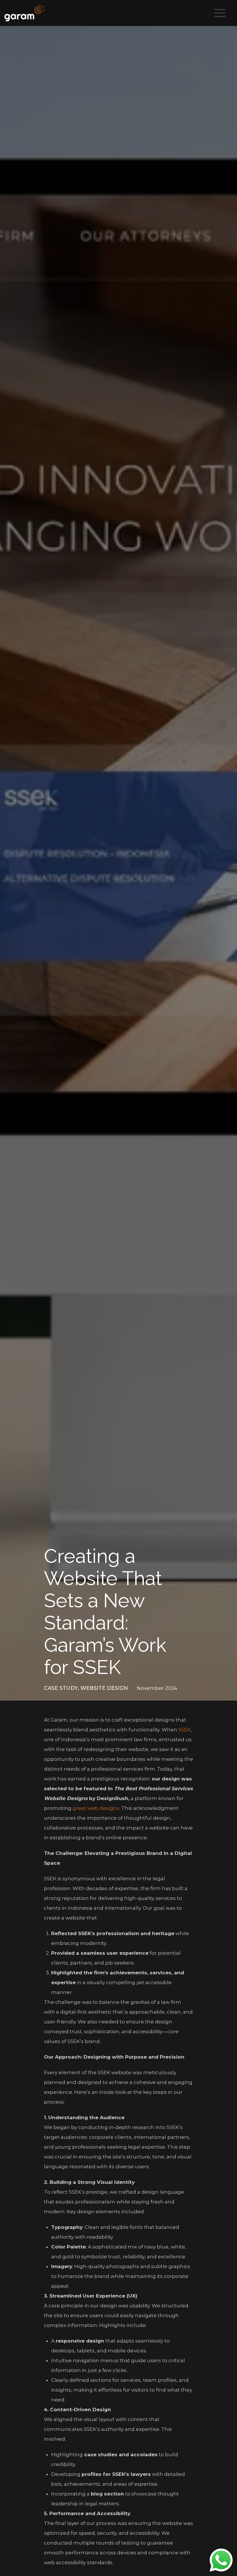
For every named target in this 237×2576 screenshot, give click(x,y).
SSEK (185, 1730)
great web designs (96, 1808)
